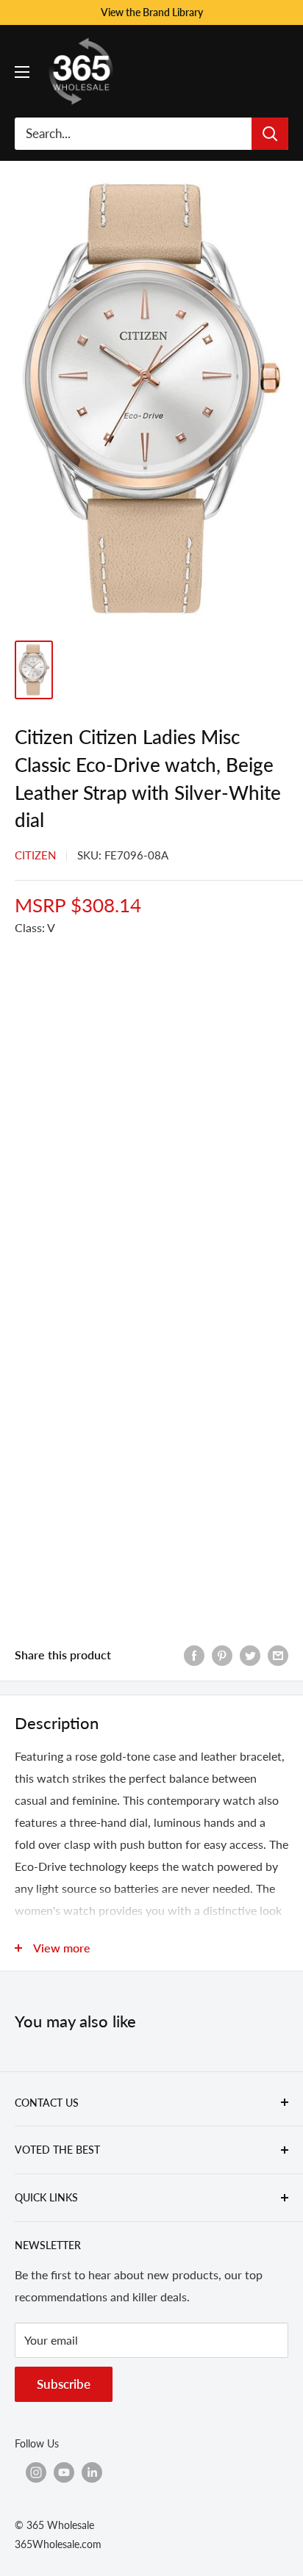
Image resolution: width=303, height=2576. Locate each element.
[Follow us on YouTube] (64, 2472)
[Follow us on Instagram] (36, 2472)
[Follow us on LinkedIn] (92, 2472)
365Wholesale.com (58, 2544)
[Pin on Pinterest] (222, 1655)
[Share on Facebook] (194, 1655)
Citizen (35, 855)
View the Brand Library (152, 12)
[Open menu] (22, 72)
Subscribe (64, 2384)
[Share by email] (278, 1655)
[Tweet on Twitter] (250, 1655)
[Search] (270, 134)
